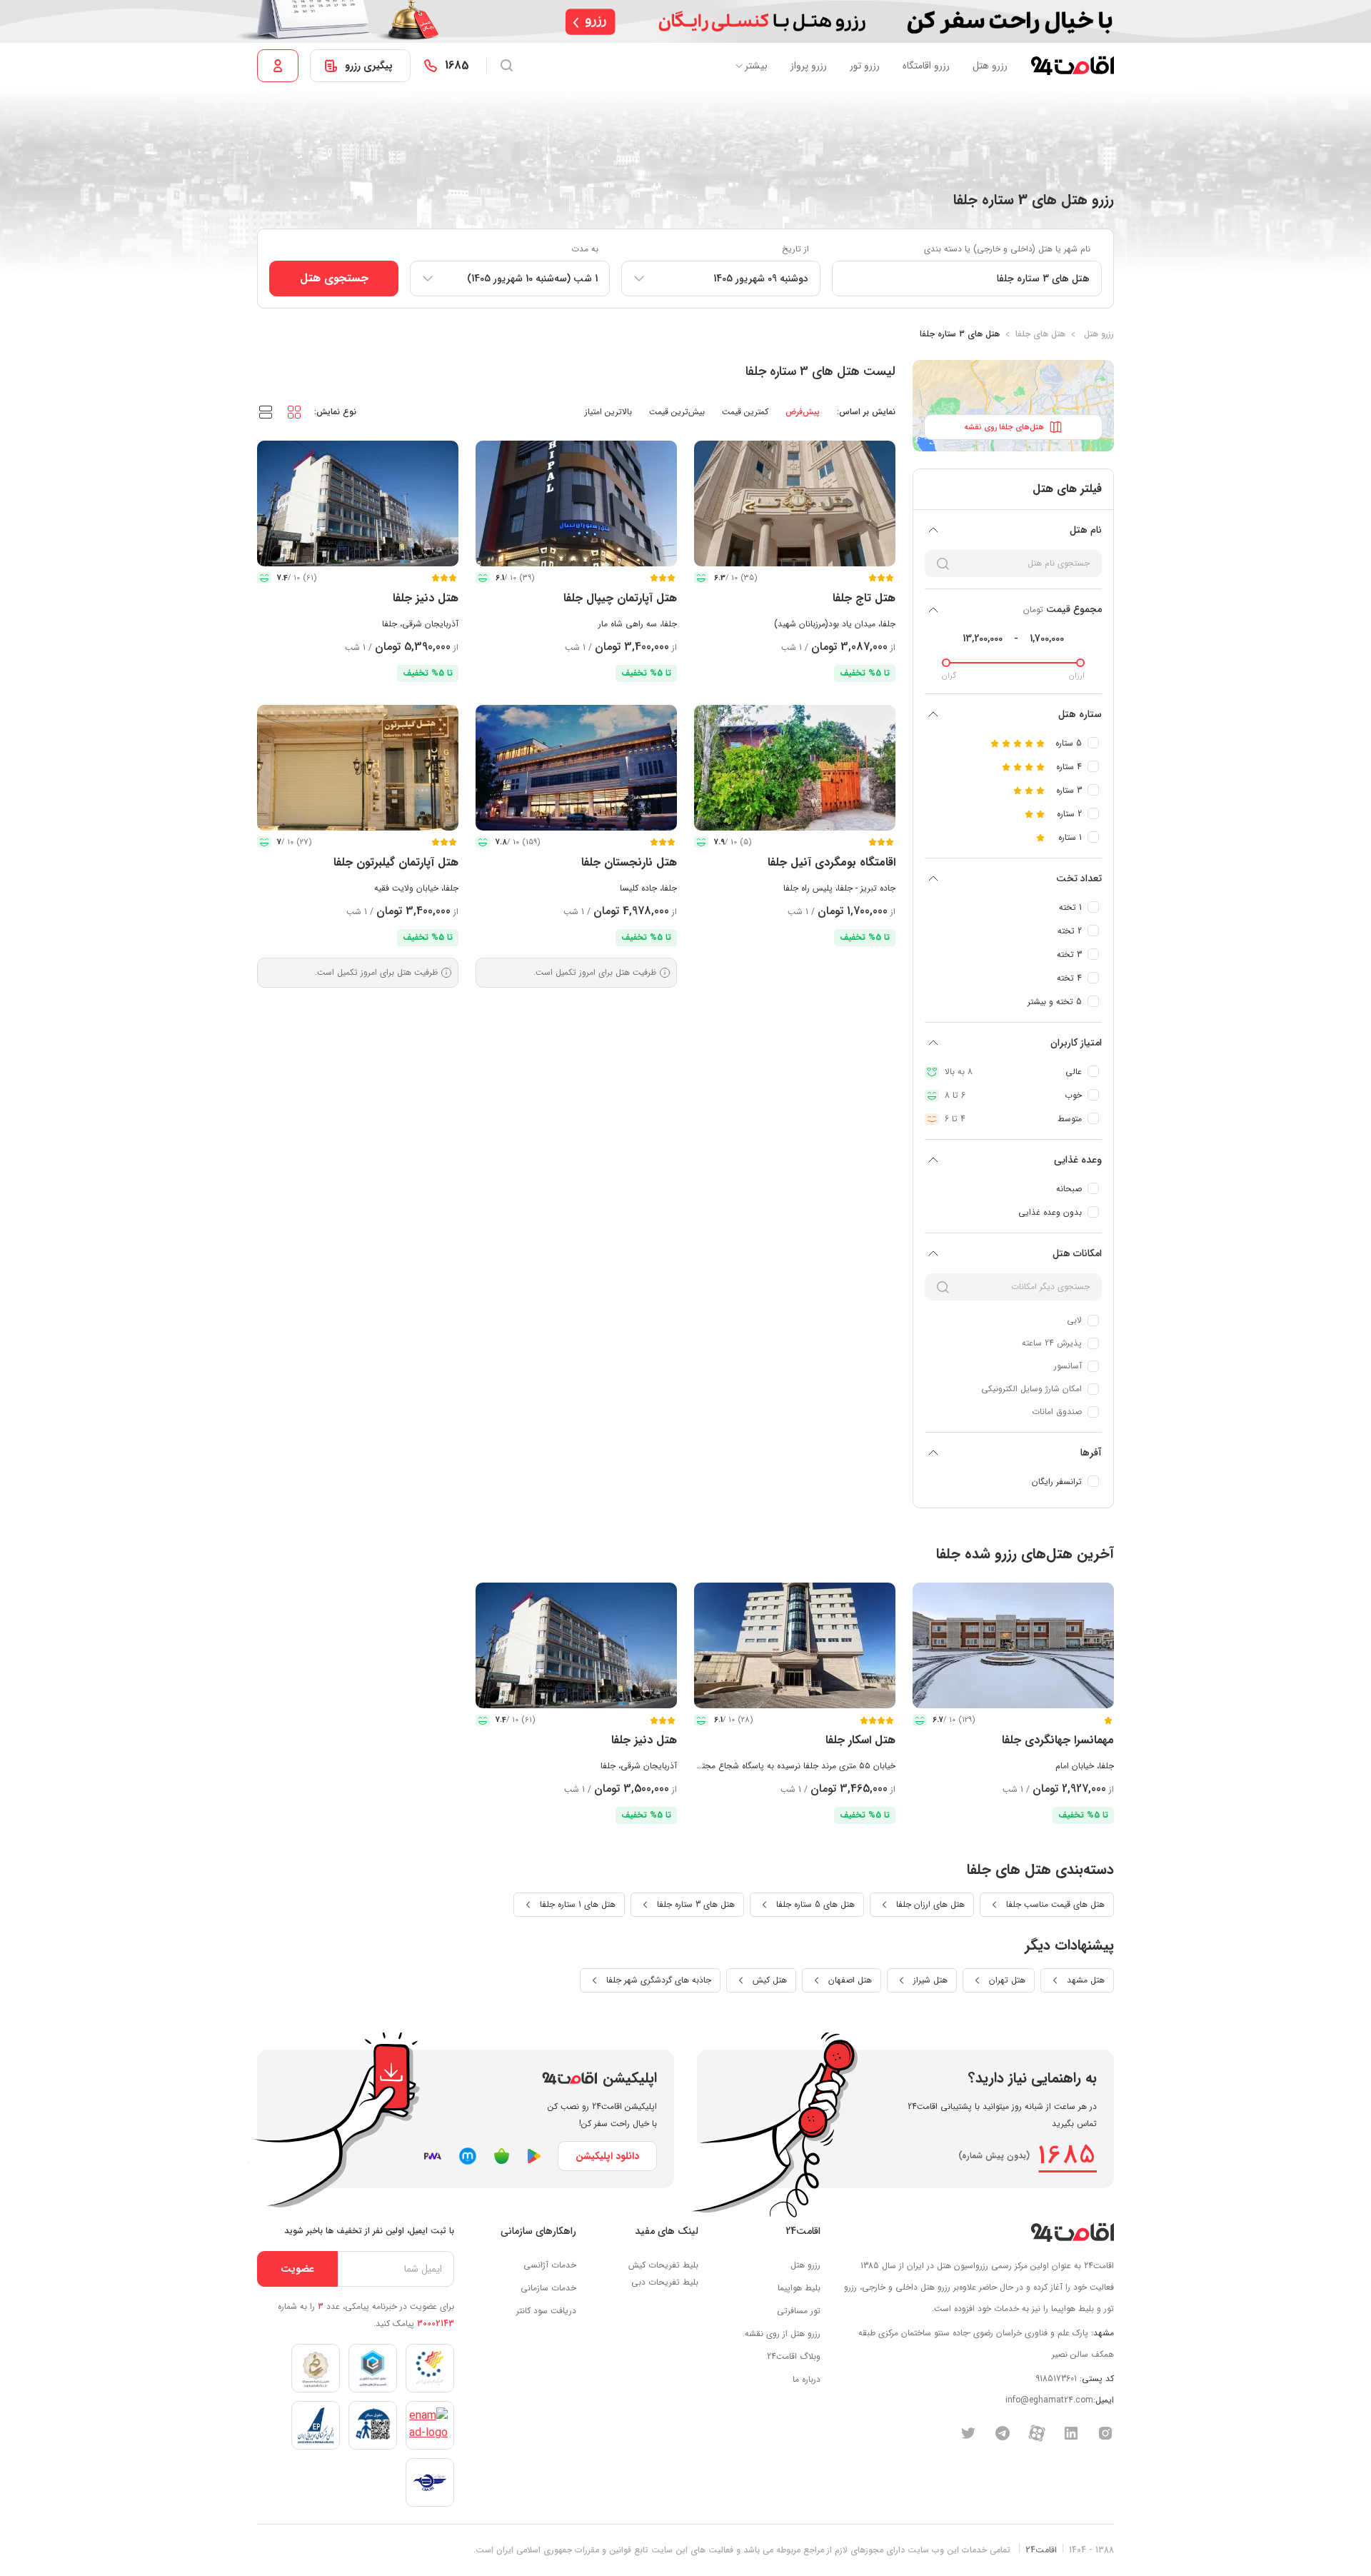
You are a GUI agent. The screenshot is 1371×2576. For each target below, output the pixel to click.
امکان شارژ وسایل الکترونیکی (1031, 1389)
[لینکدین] (1071, 2432)
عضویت (297, 2269)
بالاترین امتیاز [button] (608, 412)
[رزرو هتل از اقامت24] (1072, 66)
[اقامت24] (1072, 2232)
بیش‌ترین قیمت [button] (677, 412)
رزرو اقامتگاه (926, 66)
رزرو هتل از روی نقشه (783, 2334)
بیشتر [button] (756, 66)
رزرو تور (865, 66)
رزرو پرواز (809, 66)
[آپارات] (1037, 2432)
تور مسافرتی (799, 2311)
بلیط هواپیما (799, 2288)
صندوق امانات (1057, 1412)
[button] (294, 411)
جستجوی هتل (334, 278)
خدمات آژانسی (550, 2265)
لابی (1074, 1320)
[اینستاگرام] (1105, 2432)
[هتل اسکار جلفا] (795, 1645)
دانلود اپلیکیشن (607, 2156)
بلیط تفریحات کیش (663, 2265)
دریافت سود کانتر (546, 2311)
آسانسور (1068, 1366)
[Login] (278, 66)
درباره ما (807, 2379)
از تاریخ (795, 249)
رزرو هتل (990, 66)
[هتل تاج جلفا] (795, 503)
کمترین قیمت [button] (745, 412)
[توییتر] (968, 2432)
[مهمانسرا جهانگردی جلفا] (1013, 1645)
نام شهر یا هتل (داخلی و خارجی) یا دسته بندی (1007, 249)
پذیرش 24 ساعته (1052, 1343)
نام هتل (1086, 530)
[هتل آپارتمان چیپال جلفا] (576, 503)
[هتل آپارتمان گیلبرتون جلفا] (358, 768)
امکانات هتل (1077, 1253)
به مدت (585, 249)
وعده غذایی (1078, 1160)
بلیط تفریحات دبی (665, 2282)
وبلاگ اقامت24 (794, 2356)
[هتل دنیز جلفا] (358, 503)
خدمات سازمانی (548, 2288)
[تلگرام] (1003, 2432)
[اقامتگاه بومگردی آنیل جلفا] (795, 768)
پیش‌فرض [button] (803, 412)
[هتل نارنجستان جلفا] (576, 768)
